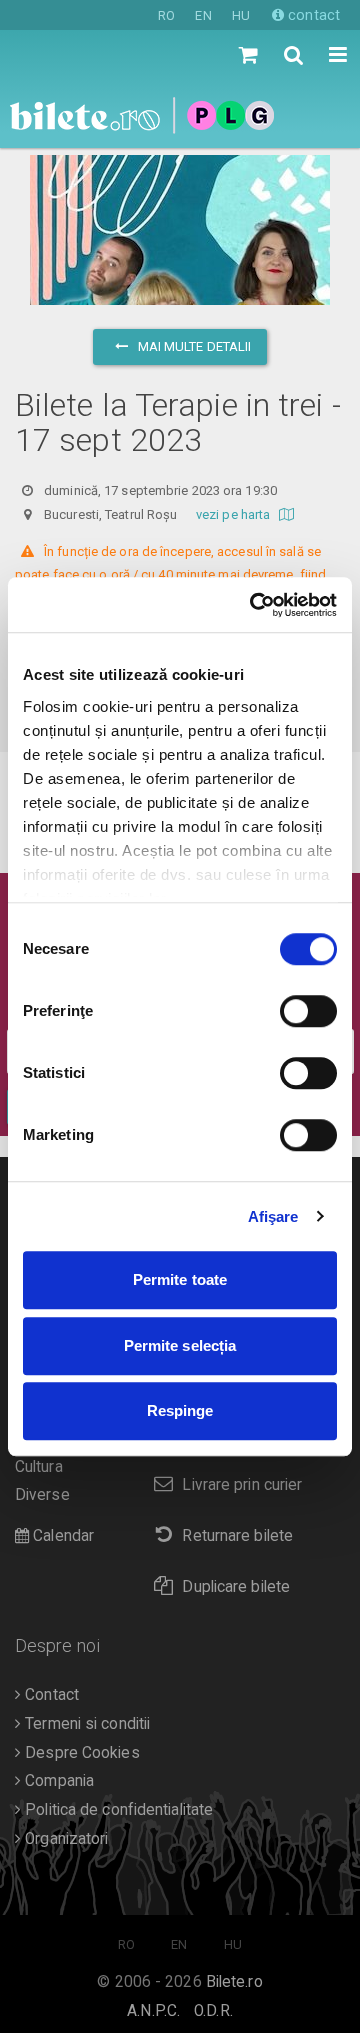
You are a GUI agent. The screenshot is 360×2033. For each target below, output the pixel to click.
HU (241, 15)
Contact (50, 1695)
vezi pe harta (234, 514)
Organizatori (64, 1839)
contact (312, 15)
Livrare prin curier (242, 1485)
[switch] (308, 1011)
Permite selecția (180, 1345)
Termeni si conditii (85, 1724)
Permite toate (180, 1279)
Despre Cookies (80, 1753)
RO (166, 15)
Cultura (39, 1467)
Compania (57, 1781)
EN (203, 15)
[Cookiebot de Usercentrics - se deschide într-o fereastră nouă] (254, 605)
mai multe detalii (193, 346)
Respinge (180, 1410)
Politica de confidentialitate (117, 1810)
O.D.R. (213, 2011)
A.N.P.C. (153, 2011)
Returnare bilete (237, 1536)
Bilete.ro (234, 1982)
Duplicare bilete (236, 1587)
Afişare (273, 1216)
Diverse (42, 1495)
